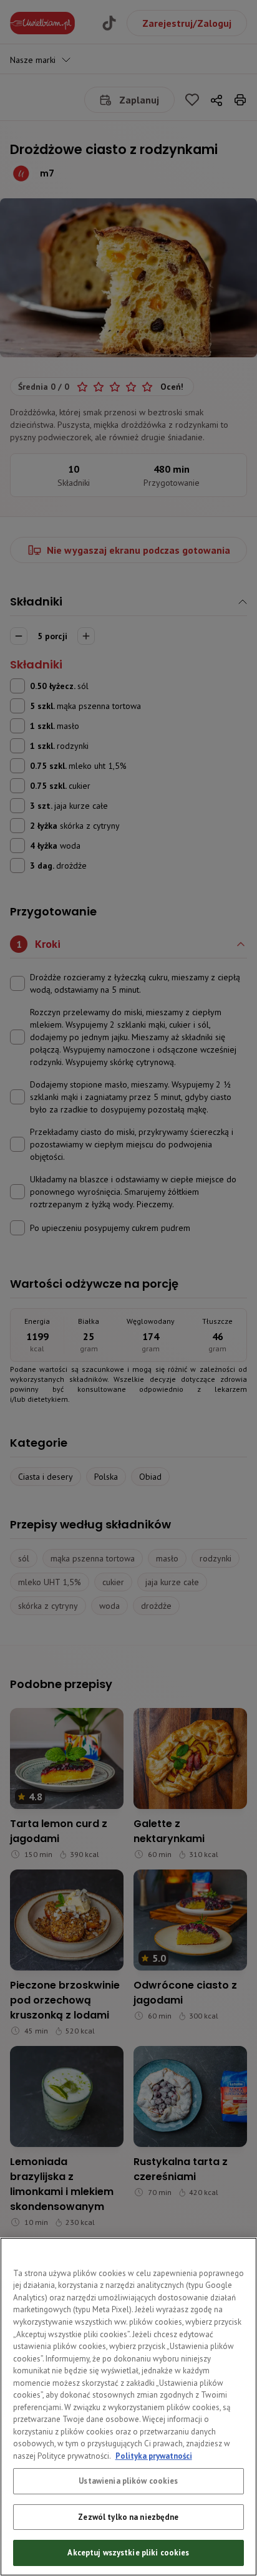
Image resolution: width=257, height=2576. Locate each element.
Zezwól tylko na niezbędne (128, 2517)
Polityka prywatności (154, 2456)
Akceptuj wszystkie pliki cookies (128, 2553)
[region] (128, 2407)
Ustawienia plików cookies (128, 2481)
